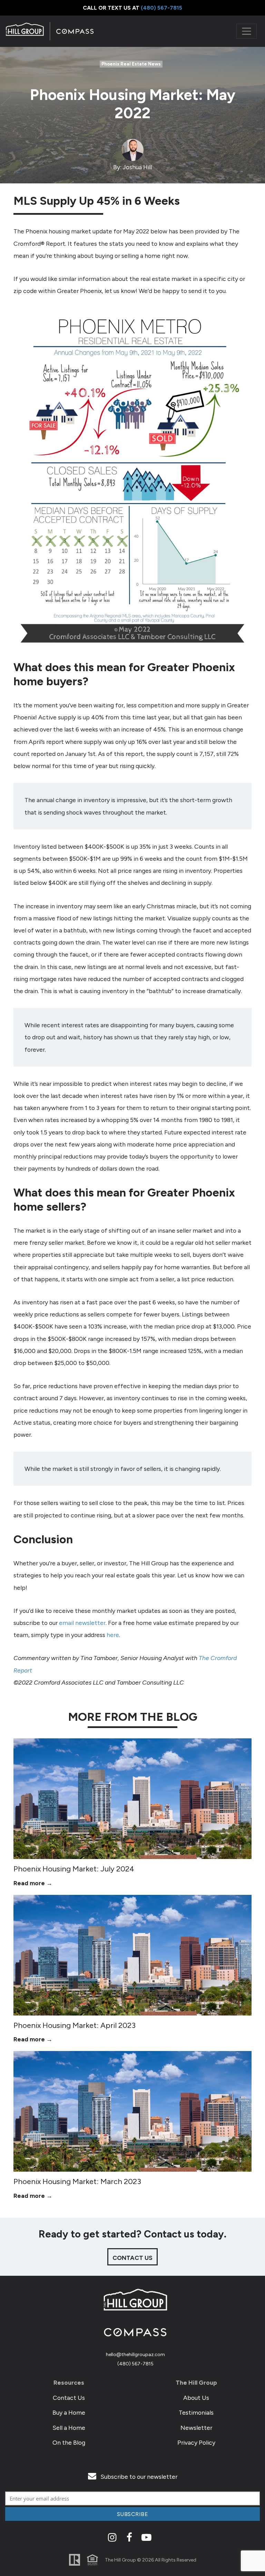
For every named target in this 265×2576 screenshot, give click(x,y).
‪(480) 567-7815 (161, 8)
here (113, 1635)
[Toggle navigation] (247, 31)
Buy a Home (69, 2412)
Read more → (33, 1883)
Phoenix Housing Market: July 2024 (74, 1869)
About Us (196, 2398)
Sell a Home (69, 2428)
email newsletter (82, 1623)
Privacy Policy (196, 2442)
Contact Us (69, 2398)
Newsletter (196, 2428)
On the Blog (69, 2442)
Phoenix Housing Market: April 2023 (75, 2025)
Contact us (132, 2258)
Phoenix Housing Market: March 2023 (77, 2181)
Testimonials (196, 2412)
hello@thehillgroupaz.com (135, 2355)
